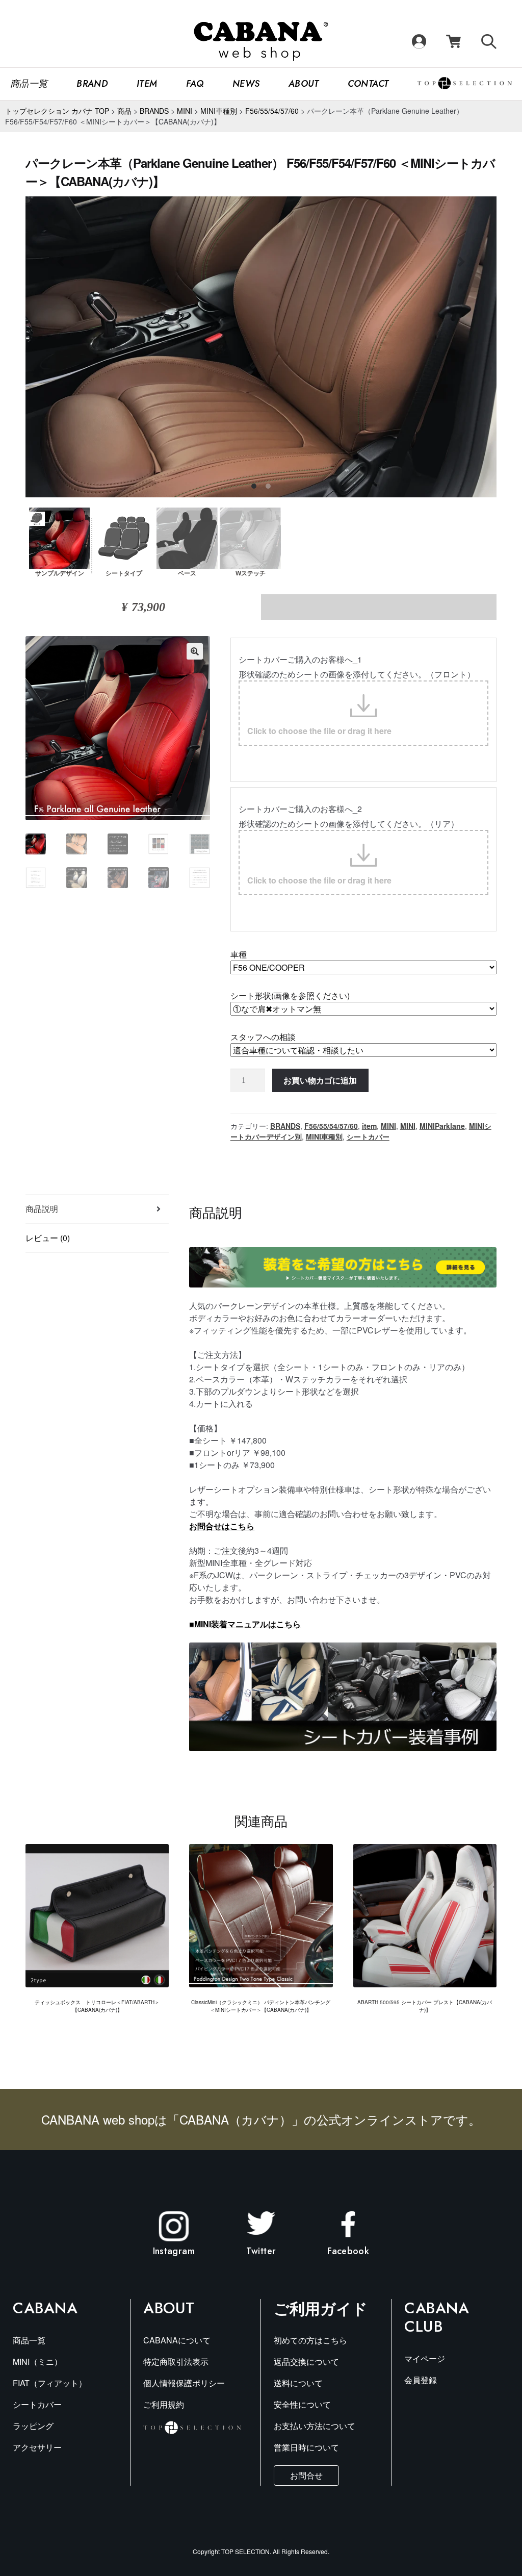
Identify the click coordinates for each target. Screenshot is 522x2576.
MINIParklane (442, 1126)
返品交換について (306, 2362)
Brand (92, 84)
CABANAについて (177, 2340)
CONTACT (368, 84)
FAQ (195, 84)
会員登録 (421, 2380)
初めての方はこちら (310, 2340)
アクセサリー (37, 2447)
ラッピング (33, 2426)
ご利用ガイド (321, 2308)
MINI (388, 1126)
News (246, 84)
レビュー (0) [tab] (48, 1238)
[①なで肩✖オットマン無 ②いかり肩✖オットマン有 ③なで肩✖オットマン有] (363, 1009)
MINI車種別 (324, 1137)
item (369, 1126)
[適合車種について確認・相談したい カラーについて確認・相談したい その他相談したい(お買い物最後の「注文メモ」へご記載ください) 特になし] (363, 1050)
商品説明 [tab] (42, 1209)
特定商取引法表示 (176, 2362)
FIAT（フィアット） (50, 2383)
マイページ (425, 2358)
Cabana (45, 2308)
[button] (195, 651)
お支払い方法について (315, 2426)
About (304, 84)
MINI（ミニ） (37, 2362)
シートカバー (368, 1137)
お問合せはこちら (222, 1526)
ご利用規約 (164, 2404)
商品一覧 (29, 84)
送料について (298, 2383)
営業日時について (306, 2447)
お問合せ (306, 2475)
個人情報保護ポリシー (184, 2383)
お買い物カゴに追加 (320, 1080)
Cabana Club (437, 2317)
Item (147, 84)
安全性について (302, 2404)
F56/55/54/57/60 (331, 1126)
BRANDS (285, 1126)
